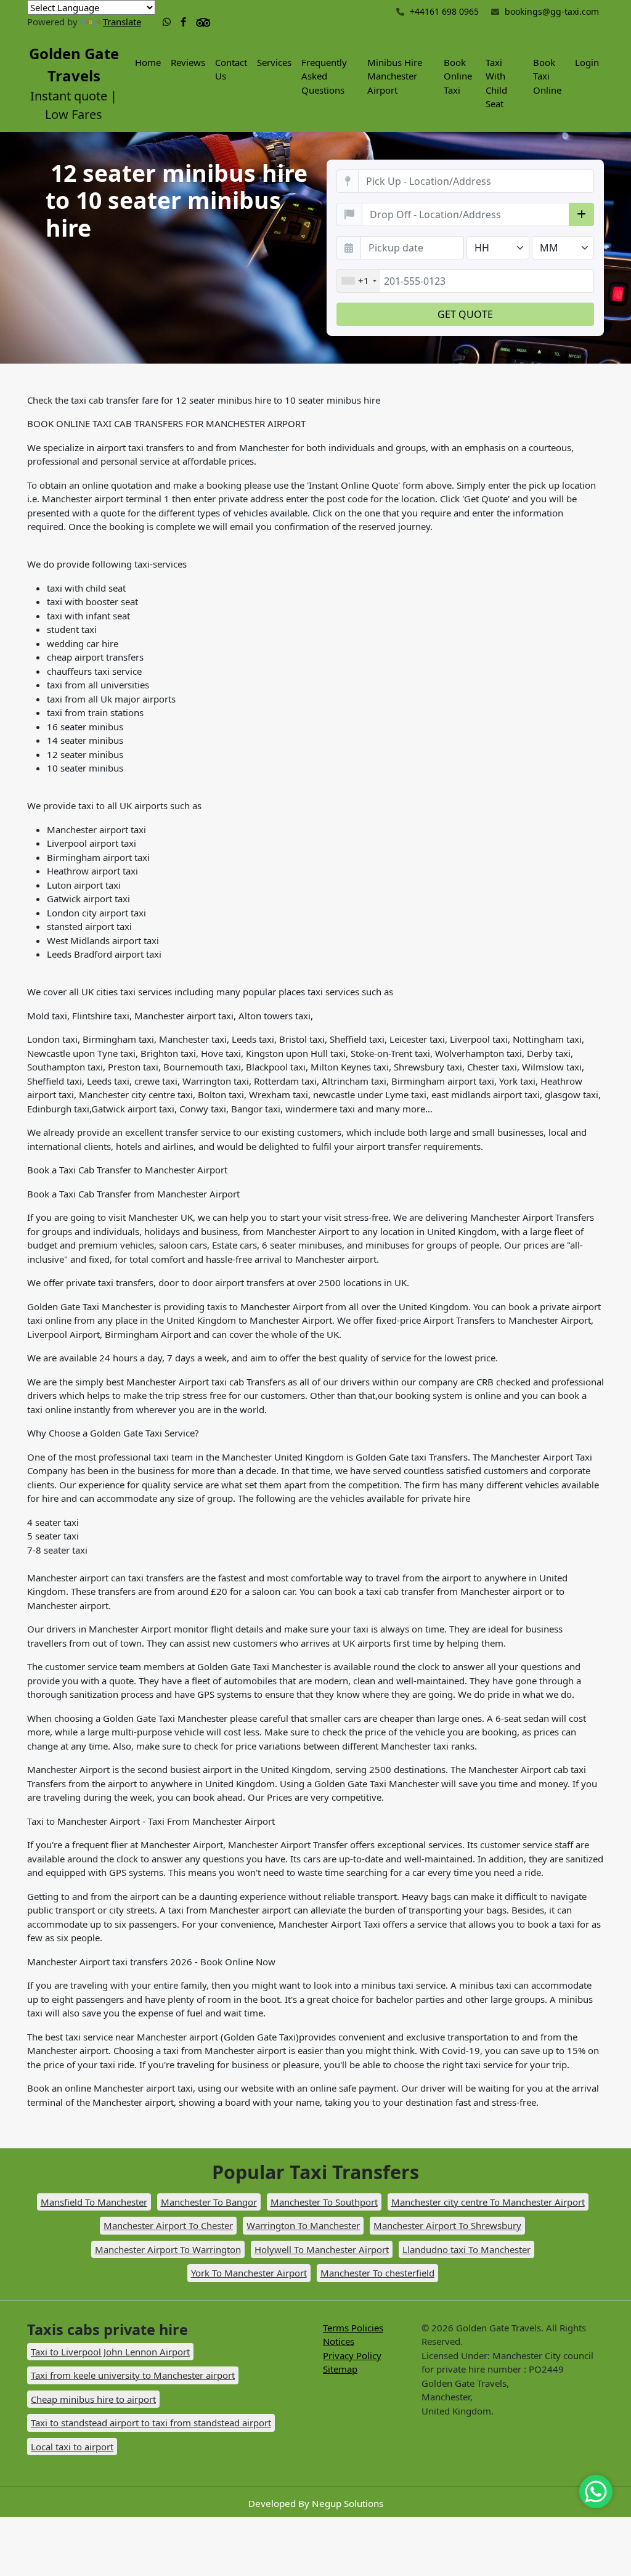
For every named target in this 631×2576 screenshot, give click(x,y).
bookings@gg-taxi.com (552, 11)
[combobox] (359, 281)
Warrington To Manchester (303, 2225)
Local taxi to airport (72, 2447)
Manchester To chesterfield (377, 2273)
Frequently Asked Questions (324, 76)
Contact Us (231, 69)
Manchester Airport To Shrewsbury (447, 2225)
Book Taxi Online (547, 76)
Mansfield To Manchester (94, 2202)
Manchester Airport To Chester (168, 2225)
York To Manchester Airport (249, 2273)
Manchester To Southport (324, 2202)
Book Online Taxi (458, 76)
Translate (122, 22)
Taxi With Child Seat (496, 83)
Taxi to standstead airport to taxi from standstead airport (151, 2423)
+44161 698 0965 (443, 11)
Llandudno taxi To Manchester (466, 2249)
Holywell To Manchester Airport (322, 2249)
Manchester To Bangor (209, 2202)
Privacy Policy (352, 2355)
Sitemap (340, 2369)
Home (148, 62)
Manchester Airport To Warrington (168, 2249)
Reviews (188, 62)
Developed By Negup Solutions (316, 2503)
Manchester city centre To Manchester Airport (488, 2202)
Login (587, 62)
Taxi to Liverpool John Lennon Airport (110, 2352)
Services (274, 62)
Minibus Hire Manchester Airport (395, 76)
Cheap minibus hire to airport (93, 2399)
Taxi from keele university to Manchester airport (133, 2375)
